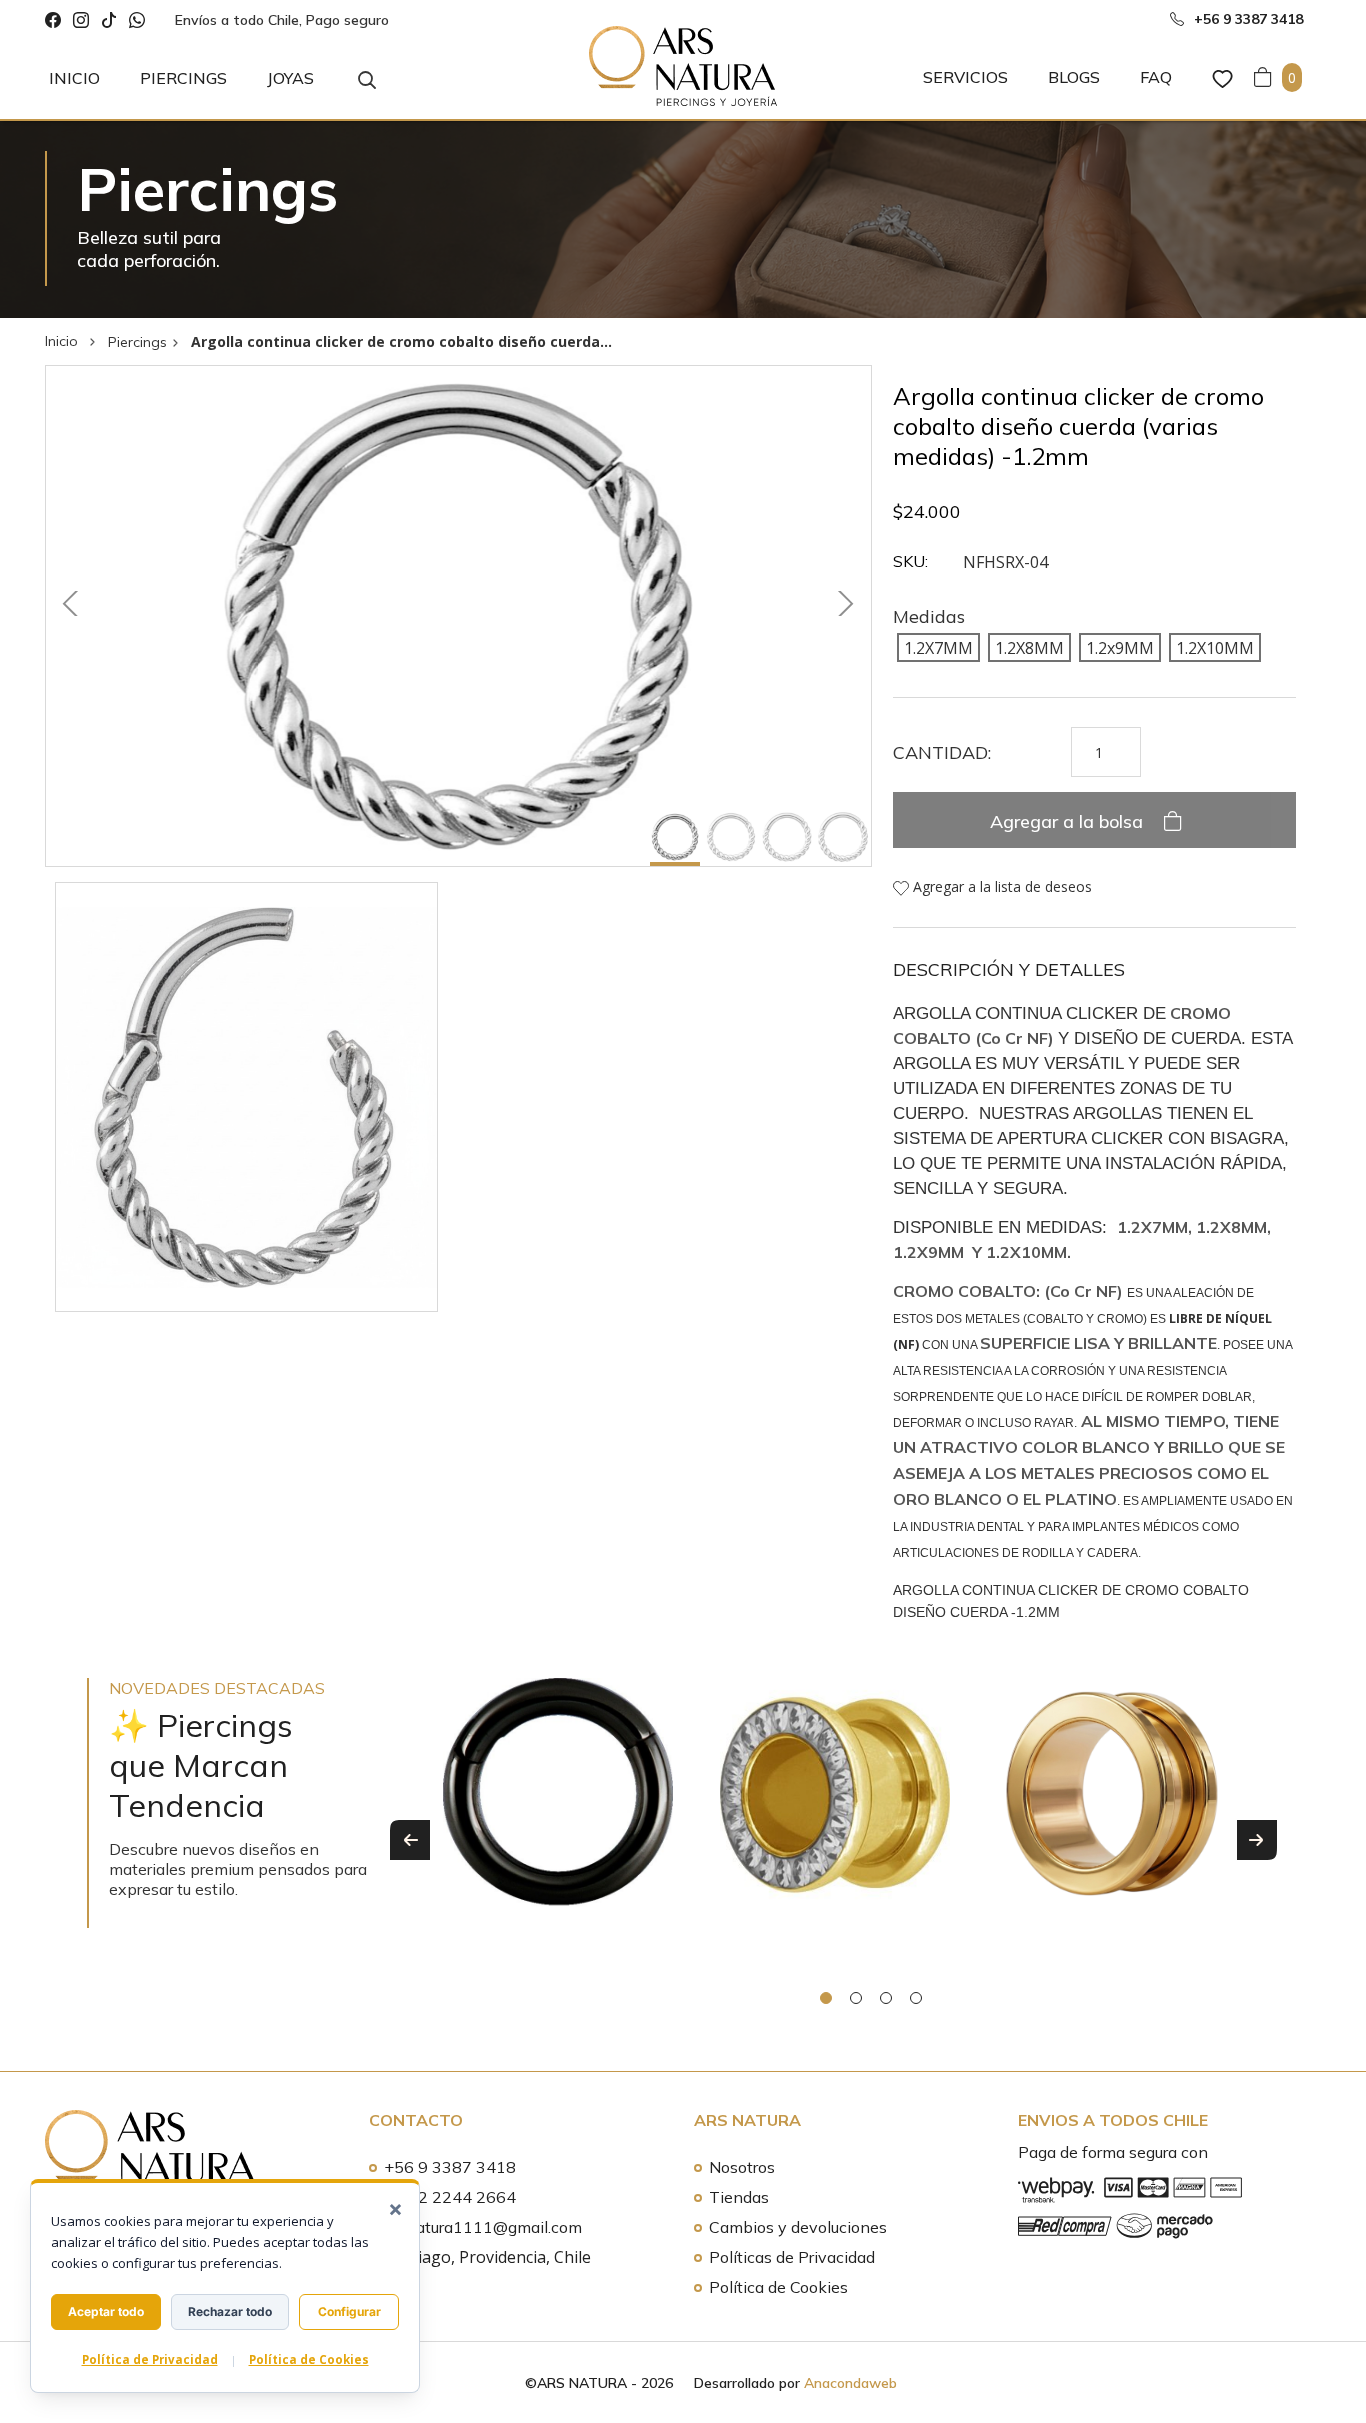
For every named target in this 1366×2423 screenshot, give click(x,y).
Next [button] (1257, 1840)
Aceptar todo (106, 2311)
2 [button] (856, 1998)
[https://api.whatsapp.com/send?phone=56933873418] (137, 20)
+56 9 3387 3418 (450, 2167)
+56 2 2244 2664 (450, 2197)
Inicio (74, 78)
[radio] (938, 647)
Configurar (349, 2311)
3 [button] (886, 1998)
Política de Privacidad (150, 2359)
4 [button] (916, 1998)
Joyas (290, 78)
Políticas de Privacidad (792, 2257)
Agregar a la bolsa (1069, 821)
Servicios (965, 77)
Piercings (183, 78)
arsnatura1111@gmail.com (483, 2227)
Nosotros (742, 2167)
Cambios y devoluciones (798, 2227)
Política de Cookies (778, 2287)
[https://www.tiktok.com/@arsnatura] (109, 20)
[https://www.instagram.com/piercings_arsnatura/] (81, 20)
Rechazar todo (230, 2311)
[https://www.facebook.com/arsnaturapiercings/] (53, 20)
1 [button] (826, 1998)
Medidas (929, 616)
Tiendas (739, 2197)
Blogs (1074, 77)
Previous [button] (410, 1840)
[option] (558, 1824)
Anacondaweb (850, 2383)
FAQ (1156, 77)
